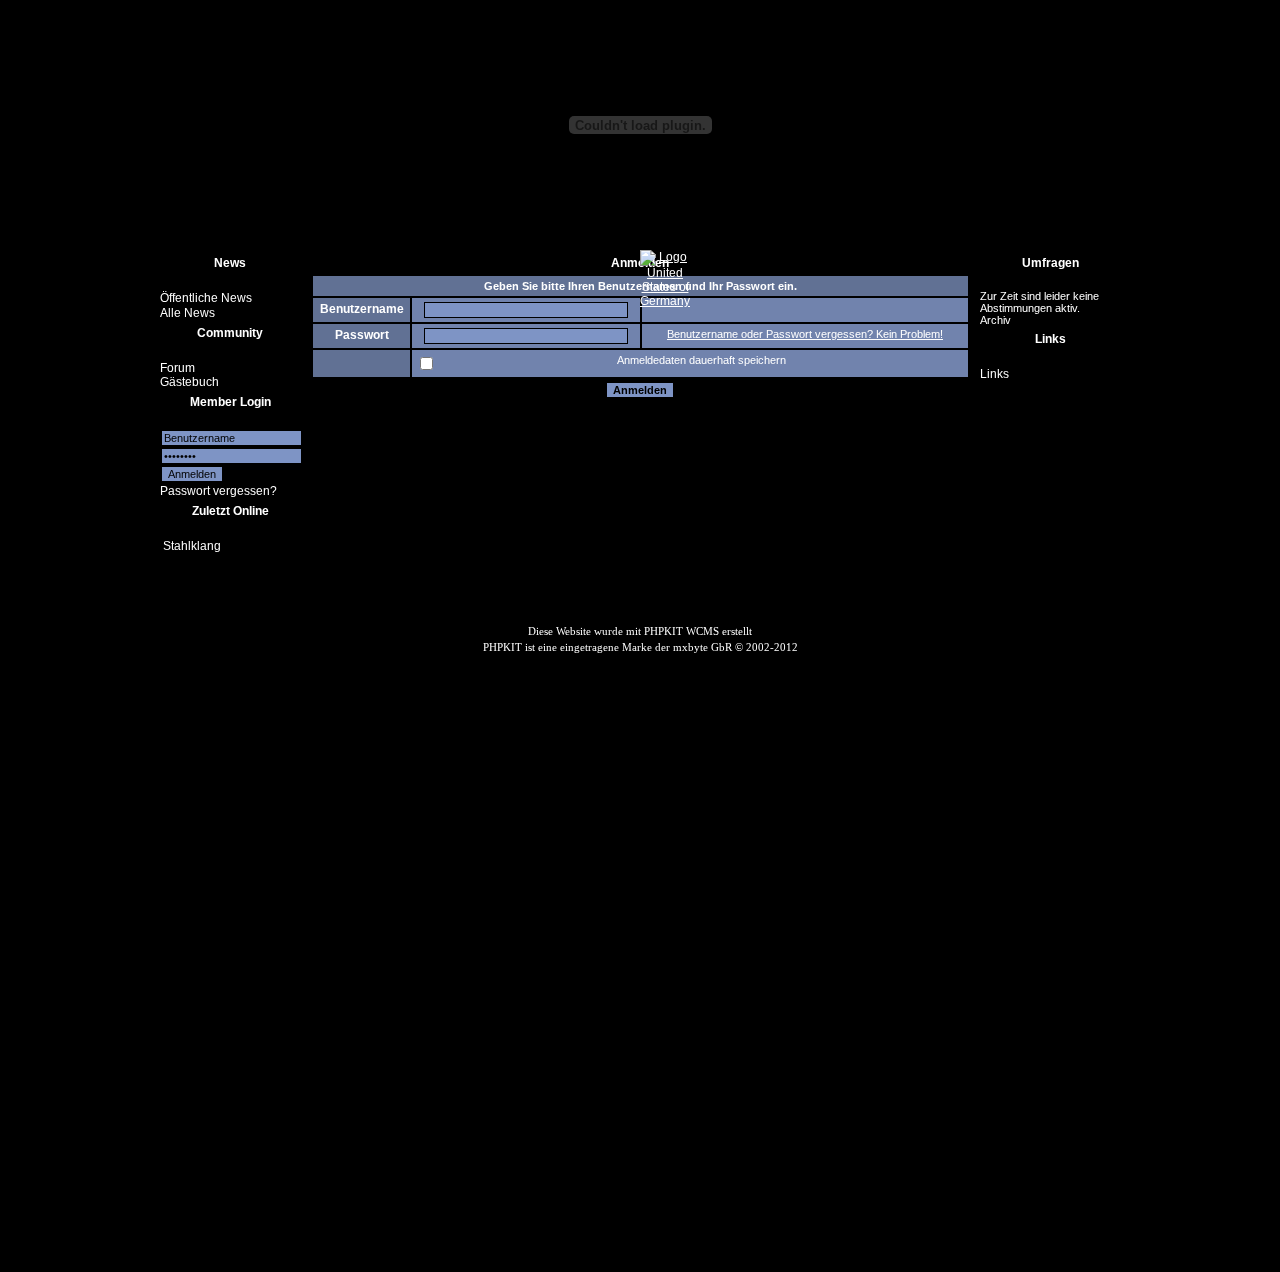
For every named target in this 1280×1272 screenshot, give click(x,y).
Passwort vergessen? (218, 491)
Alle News (187, 313)
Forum (177, 367)
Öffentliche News (206, 298)
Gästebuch (189, 382)
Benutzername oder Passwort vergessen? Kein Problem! (805, 334)
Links (994, 374)
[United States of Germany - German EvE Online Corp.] (665, 301)
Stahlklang (192, 546)
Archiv (995, 320)
